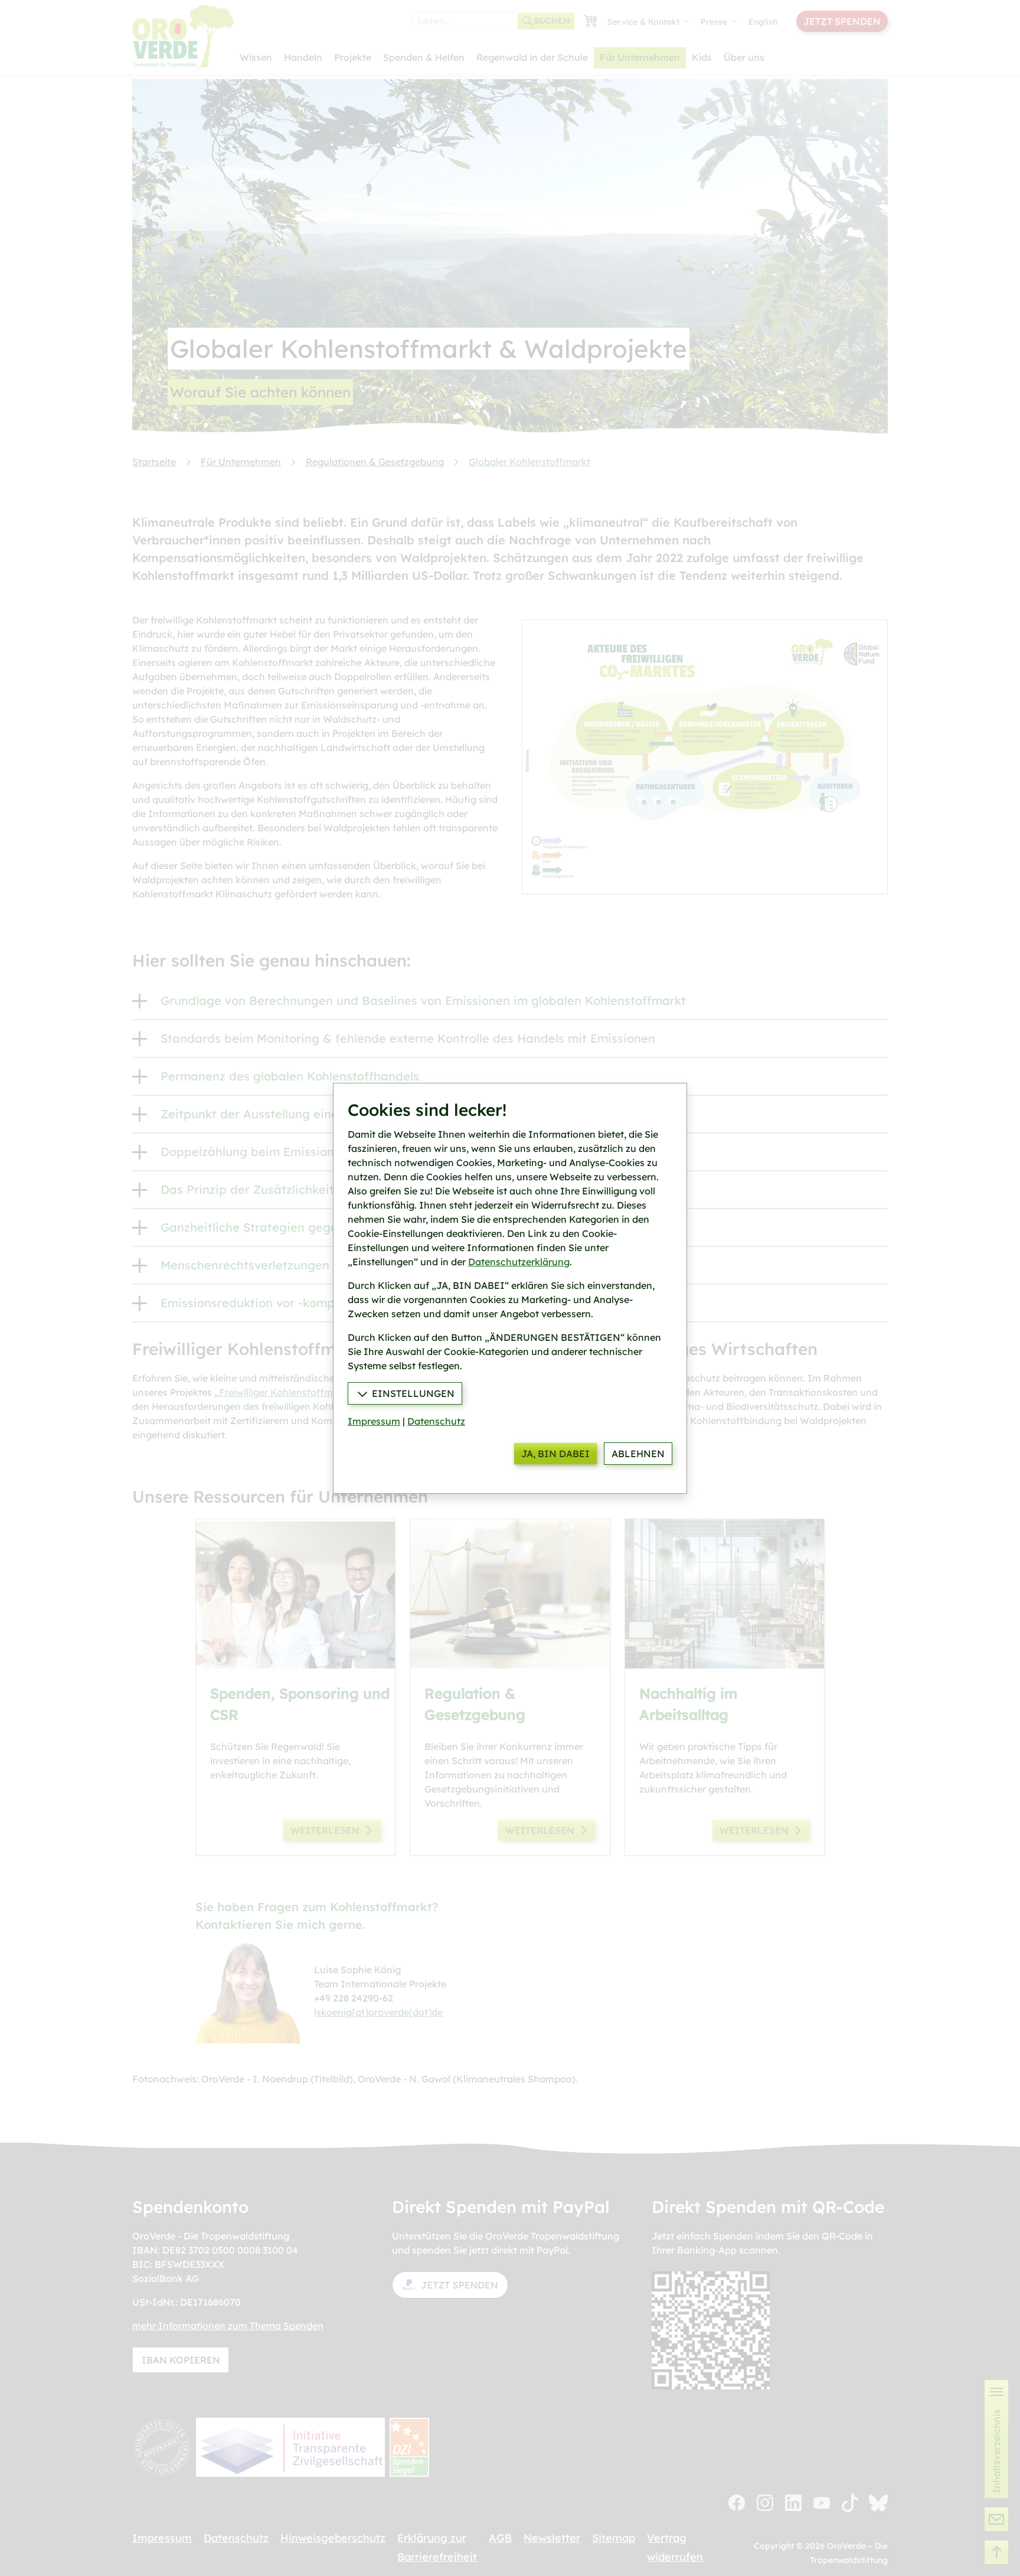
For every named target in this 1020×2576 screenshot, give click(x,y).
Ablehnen (638, 1454)
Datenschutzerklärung (519, 1262)
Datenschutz (436, 1421)
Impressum (374, 1421)
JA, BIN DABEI (555, 1454)
